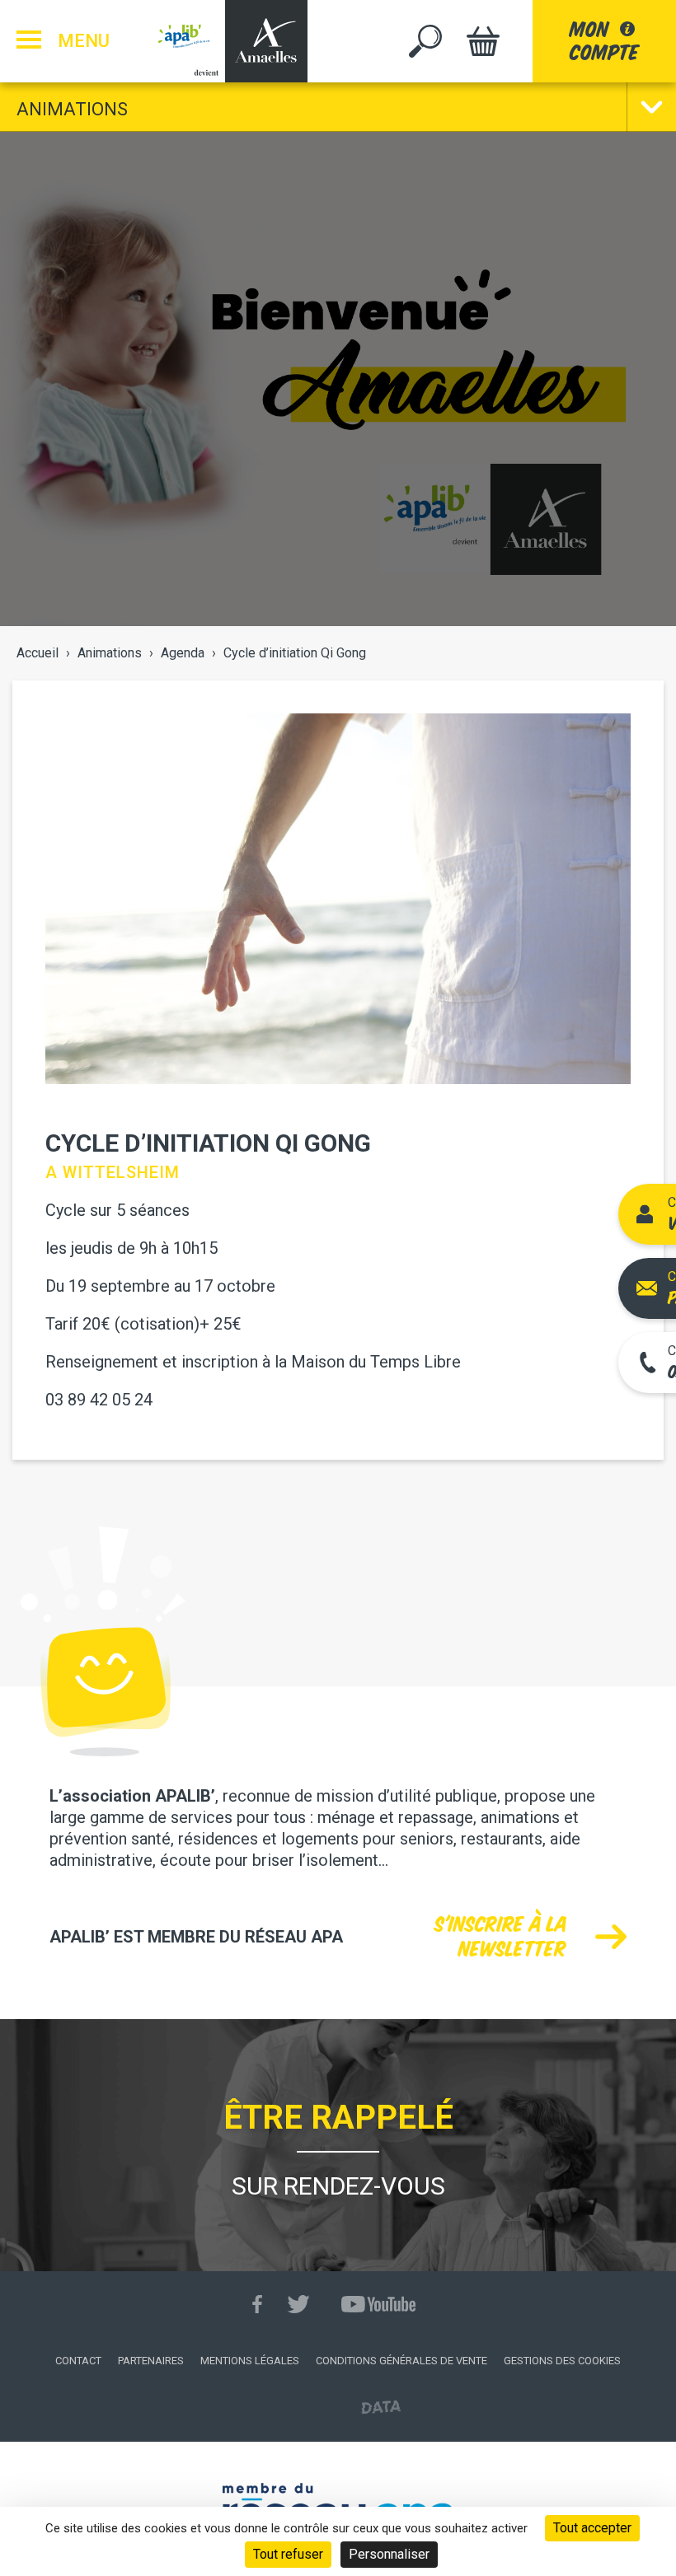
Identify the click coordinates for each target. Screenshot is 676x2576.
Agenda (183, 653)
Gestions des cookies (562, 2361)
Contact (78, 2361)
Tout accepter (592, 2528)
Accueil (38, 653)
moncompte (604, 41)
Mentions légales (250, 2361)
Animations (72, 109)
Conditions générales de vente (401, 2361)
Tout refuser (288, 2554)
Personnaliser (389, 2554)
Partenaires (151, 2361)
